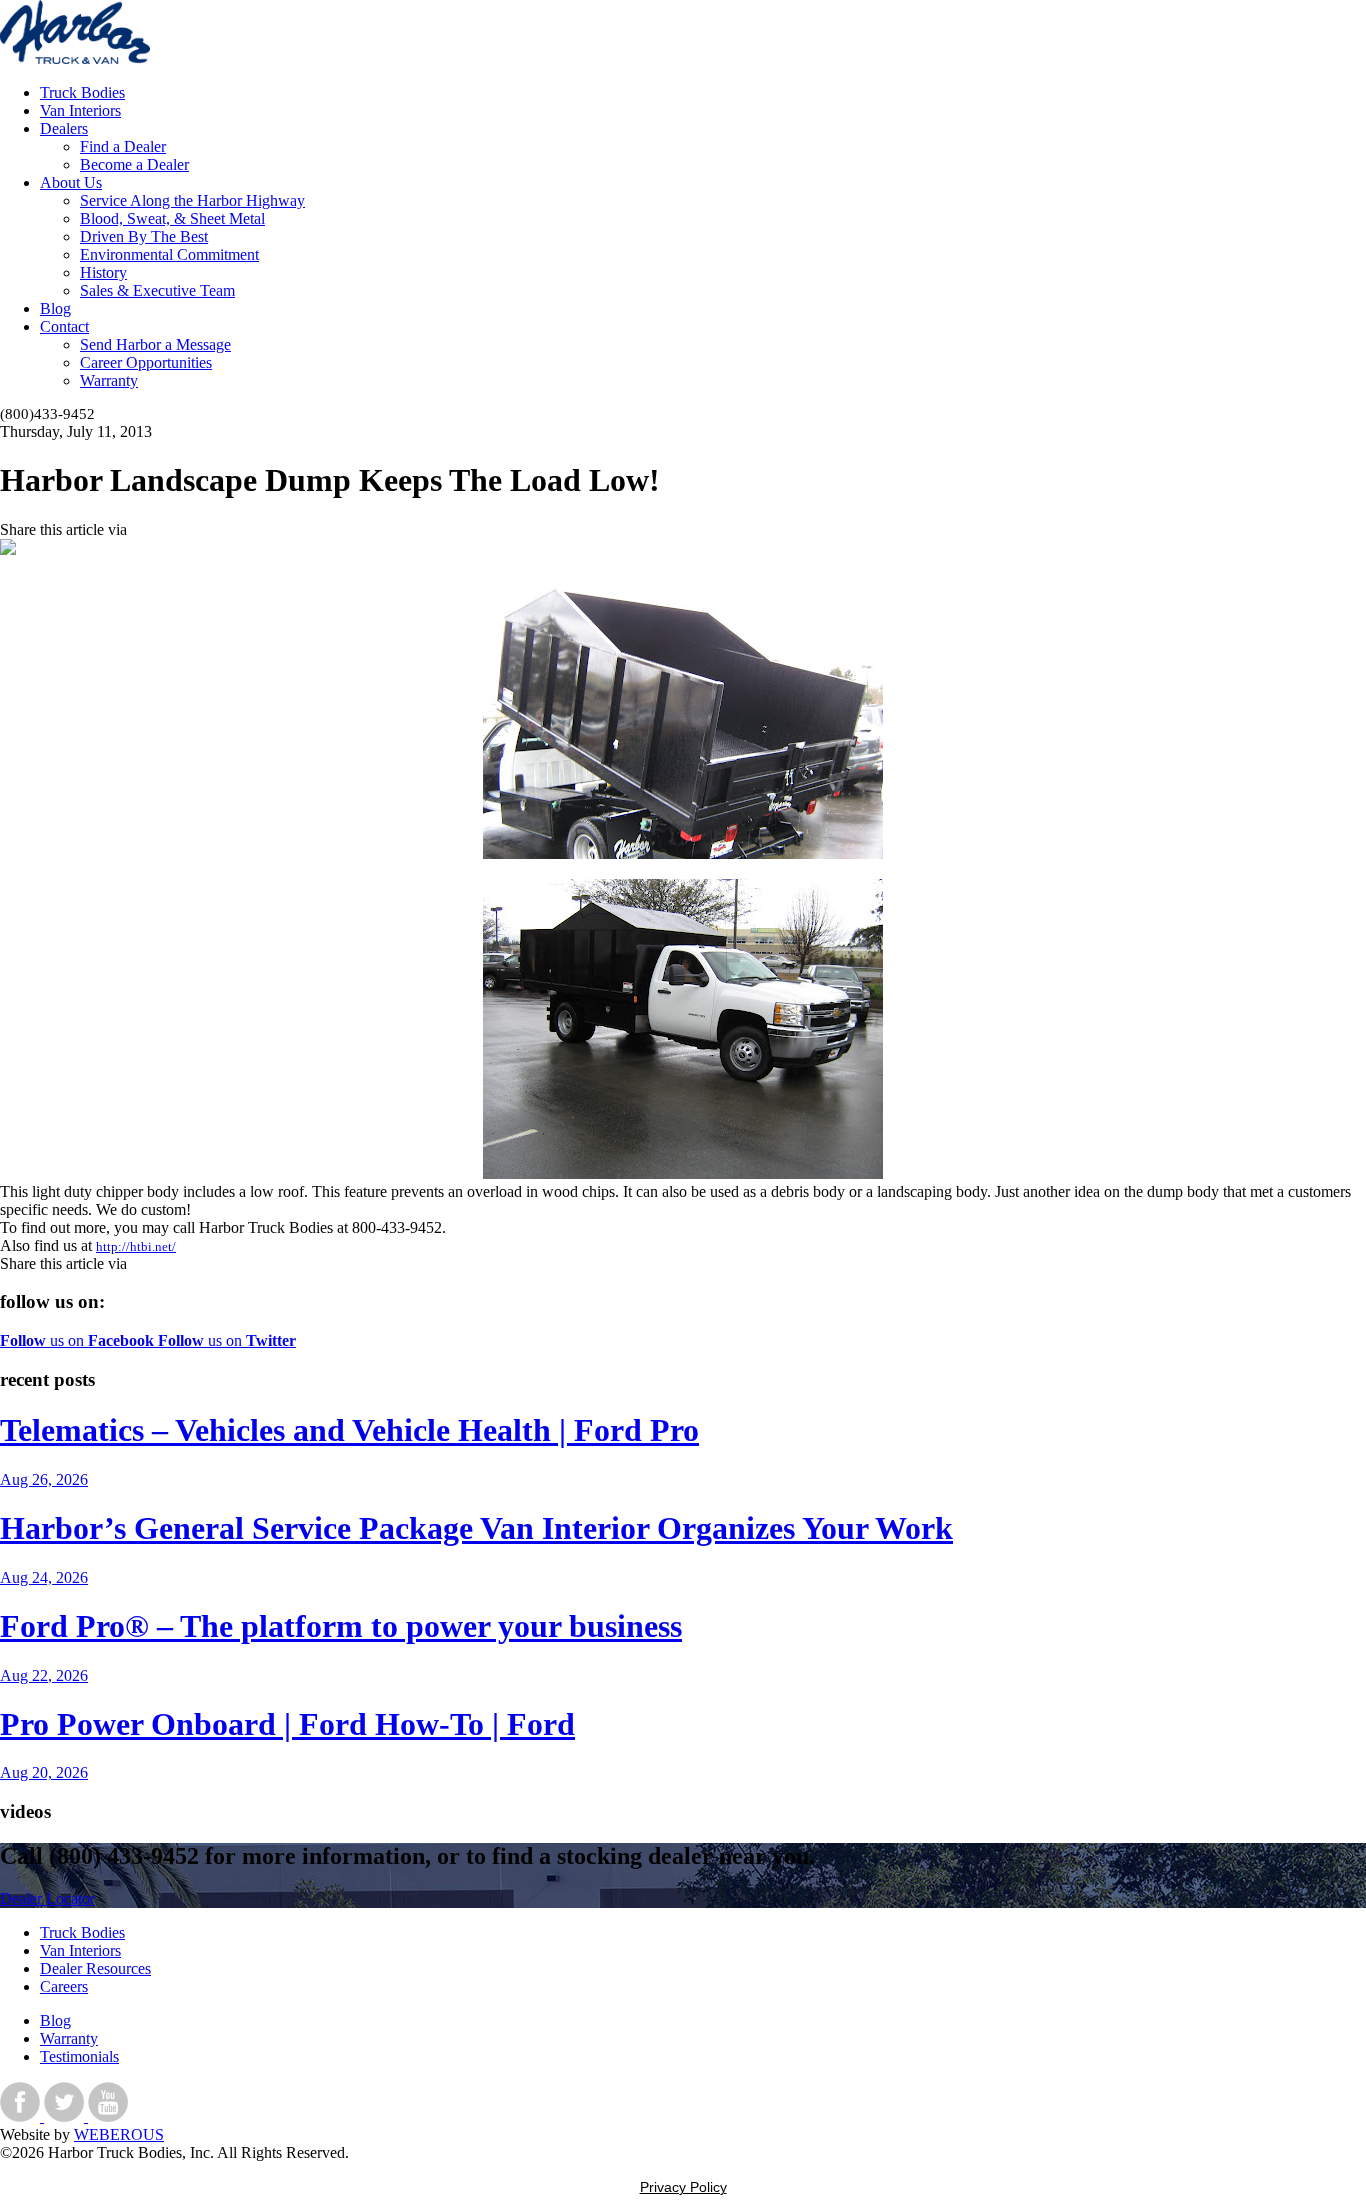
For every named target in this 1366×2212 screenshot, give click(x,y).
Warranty (109, 380)
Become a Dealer (134, 164)
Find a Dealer (123, 146)
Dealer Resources (95, 1968)
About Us (71, 182)
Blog (55, 308)
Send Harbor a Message (155, 344)
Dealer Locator (47, 1898)
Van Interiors (80, 110)
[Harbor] (75, 58)
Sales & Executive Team (157, 290)
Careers (64, 1986)
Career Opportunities (146, 362)
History (103, 272)
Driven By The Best (144, 236)
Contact (64, 326)
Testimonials (79, 2056)
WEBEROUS (119, 2134)
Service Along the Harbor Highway (192, 200)
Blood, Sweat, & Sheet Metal (172, 218)
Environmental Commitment (169, 254)
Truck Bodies (82, 92)
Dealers (64, 128)
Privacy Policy (683, 2187)
